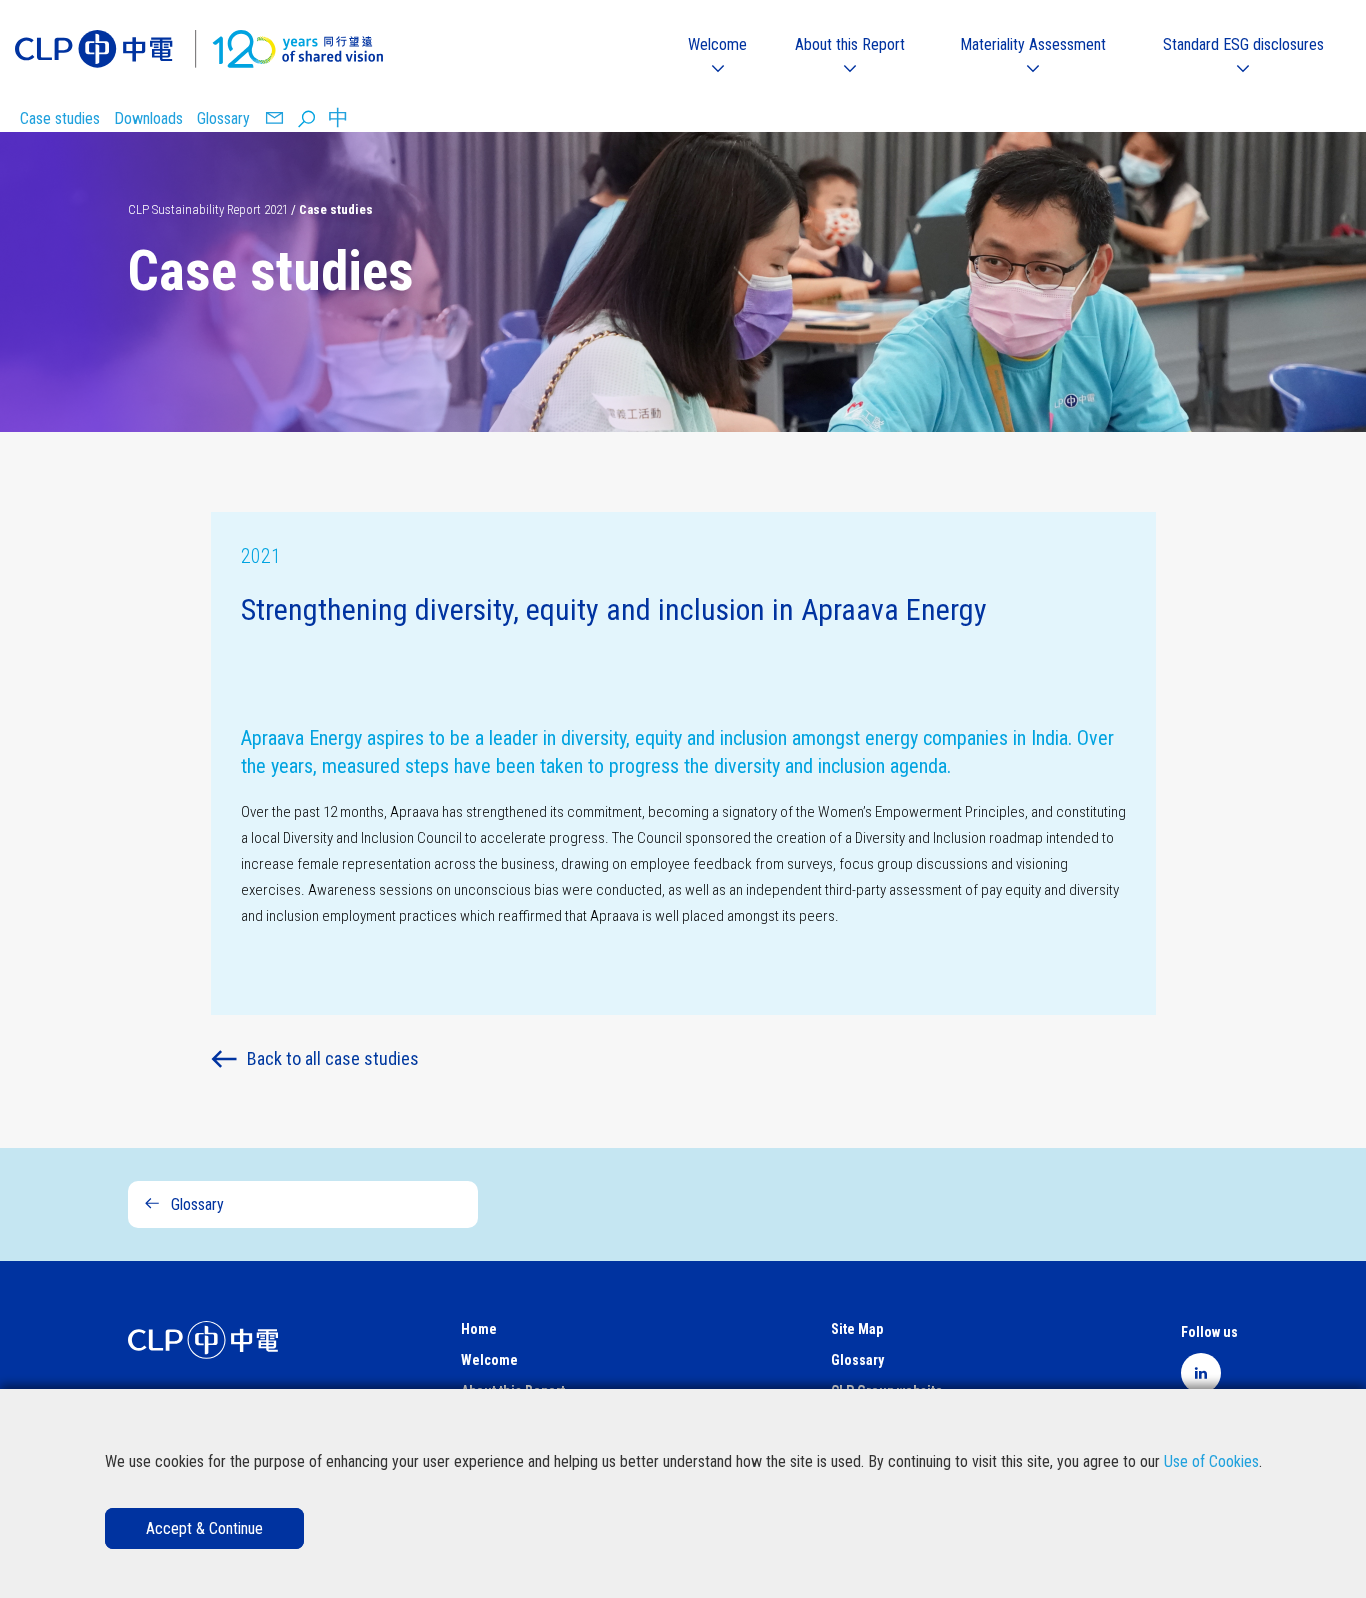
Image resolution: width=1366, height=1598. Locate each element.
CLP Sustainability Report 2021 (208, 209)
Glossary (223, 118)
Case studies (60, 118)
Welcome (717, 44)
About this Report (850, 44)
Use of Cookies (1211, 1461)
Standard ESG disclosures (1243, 44)
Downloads (148, 118)
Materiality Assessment (1033, 44)
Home (479, 1329)
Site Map (857, 1329)
